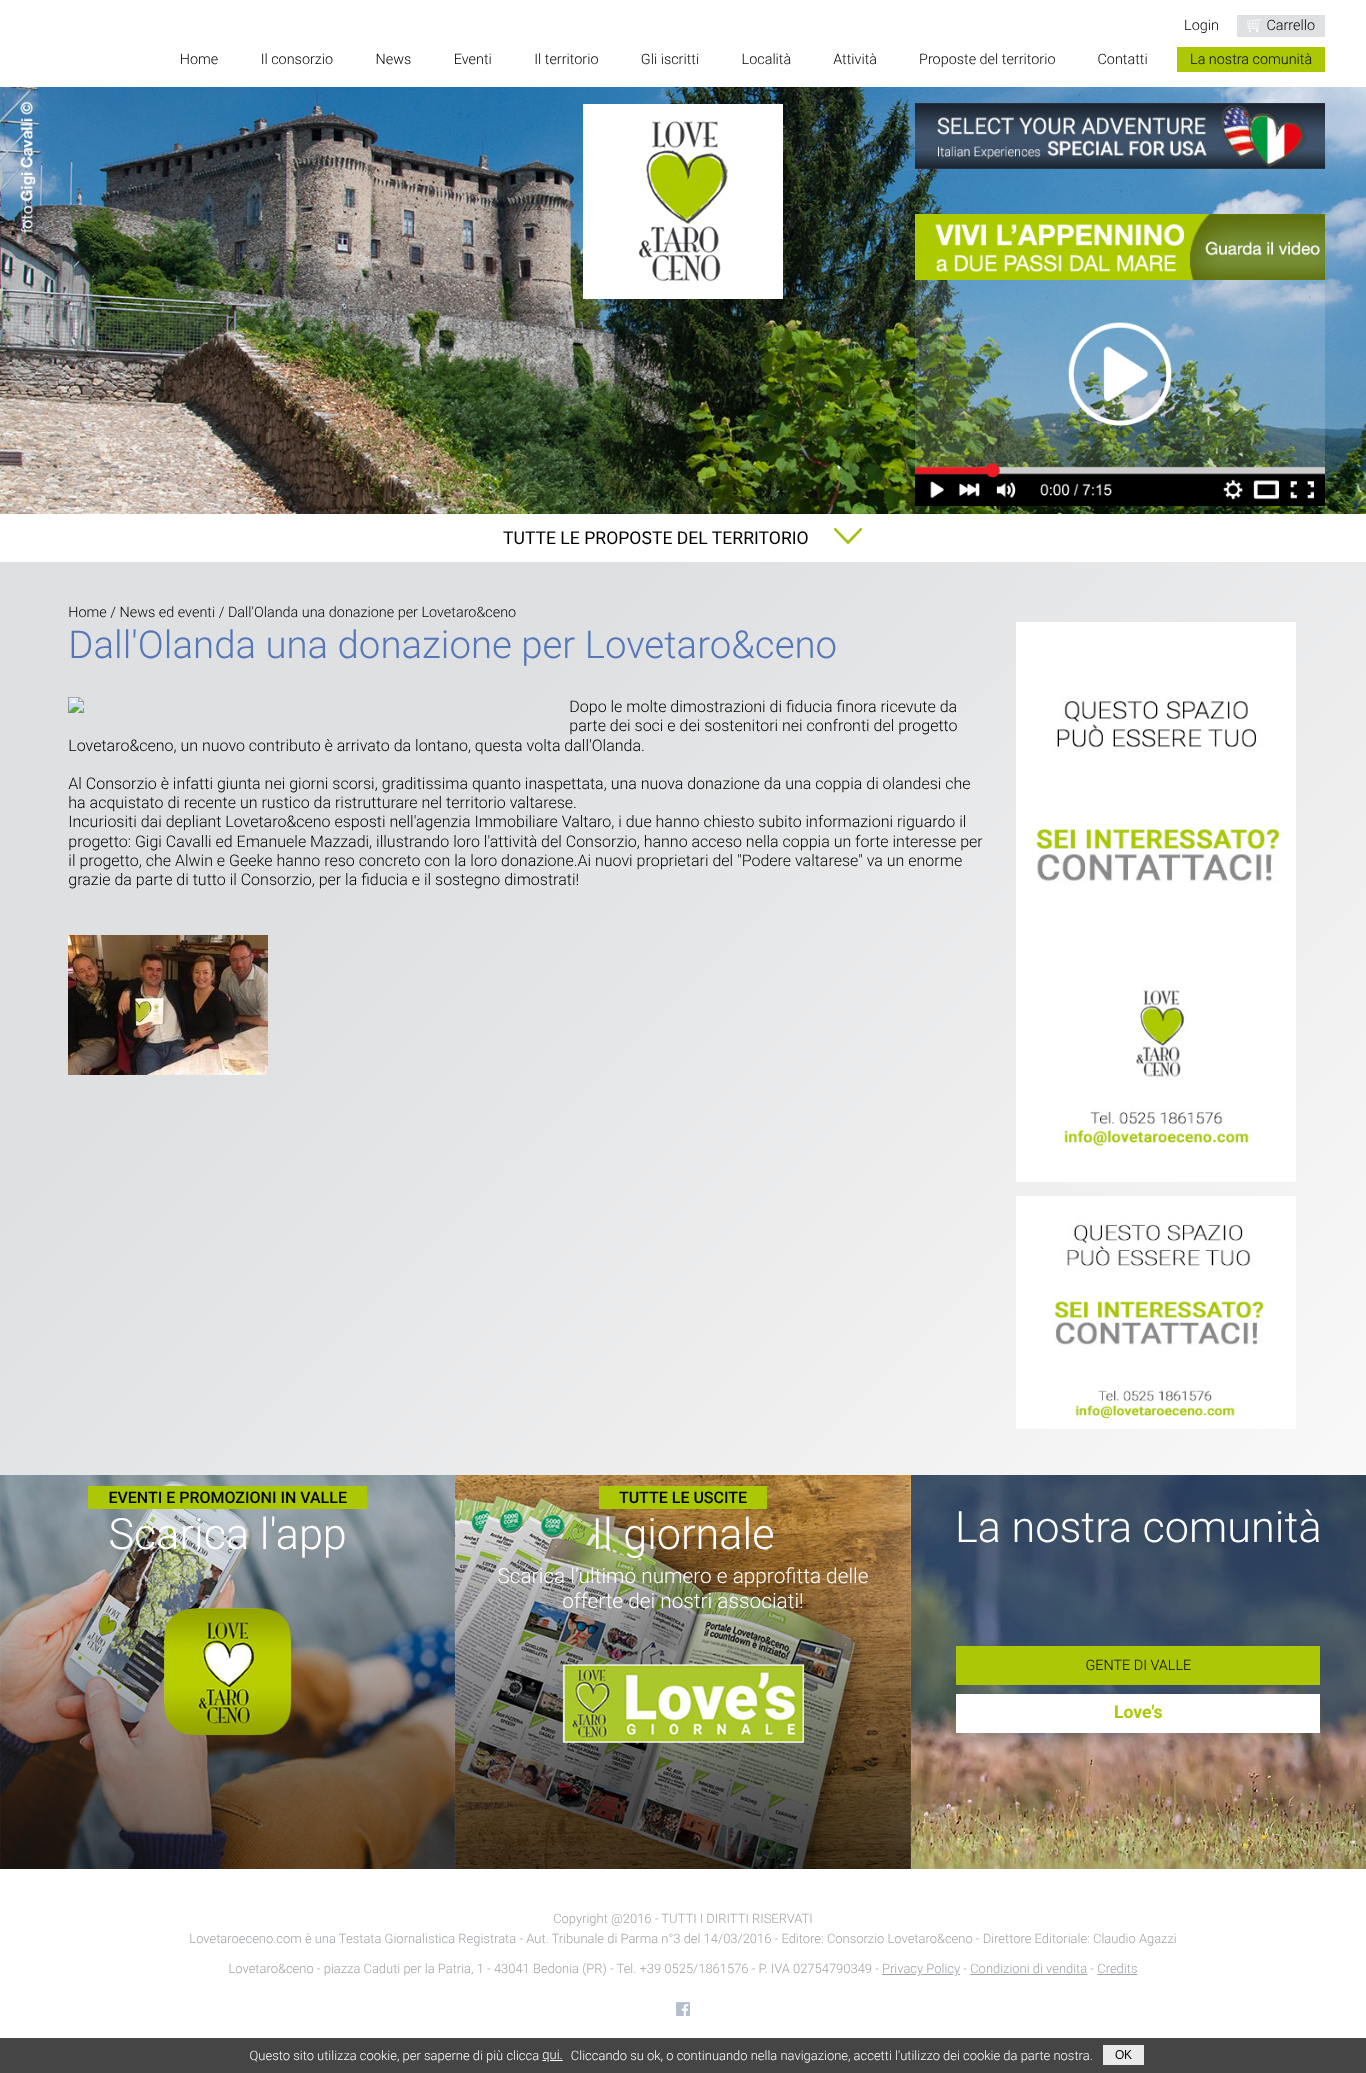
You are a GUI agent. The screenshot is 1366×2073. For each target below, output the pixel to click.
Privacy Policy (921, 1969)
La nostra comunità (1251, 59)
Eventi (473, 59)
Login (1201, 25)
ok (1123, 2054)
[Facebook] (683, 2009)
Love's (1138, 1713)
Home (199, 59)
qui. (552, 2055)
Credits (1117, 1969)
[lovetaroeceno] (1156, 904)
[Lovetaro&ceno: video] (1120, 360)
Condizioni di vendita (1028, 1969)
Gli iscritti (670, 59)
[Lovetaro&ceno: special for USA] (1120, 136)
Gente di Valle (1138, 1665)
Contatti (1122, 59)
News (394, 59)
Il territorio (566, 59)
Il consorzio (297, 59)
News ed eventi (168, 612)
